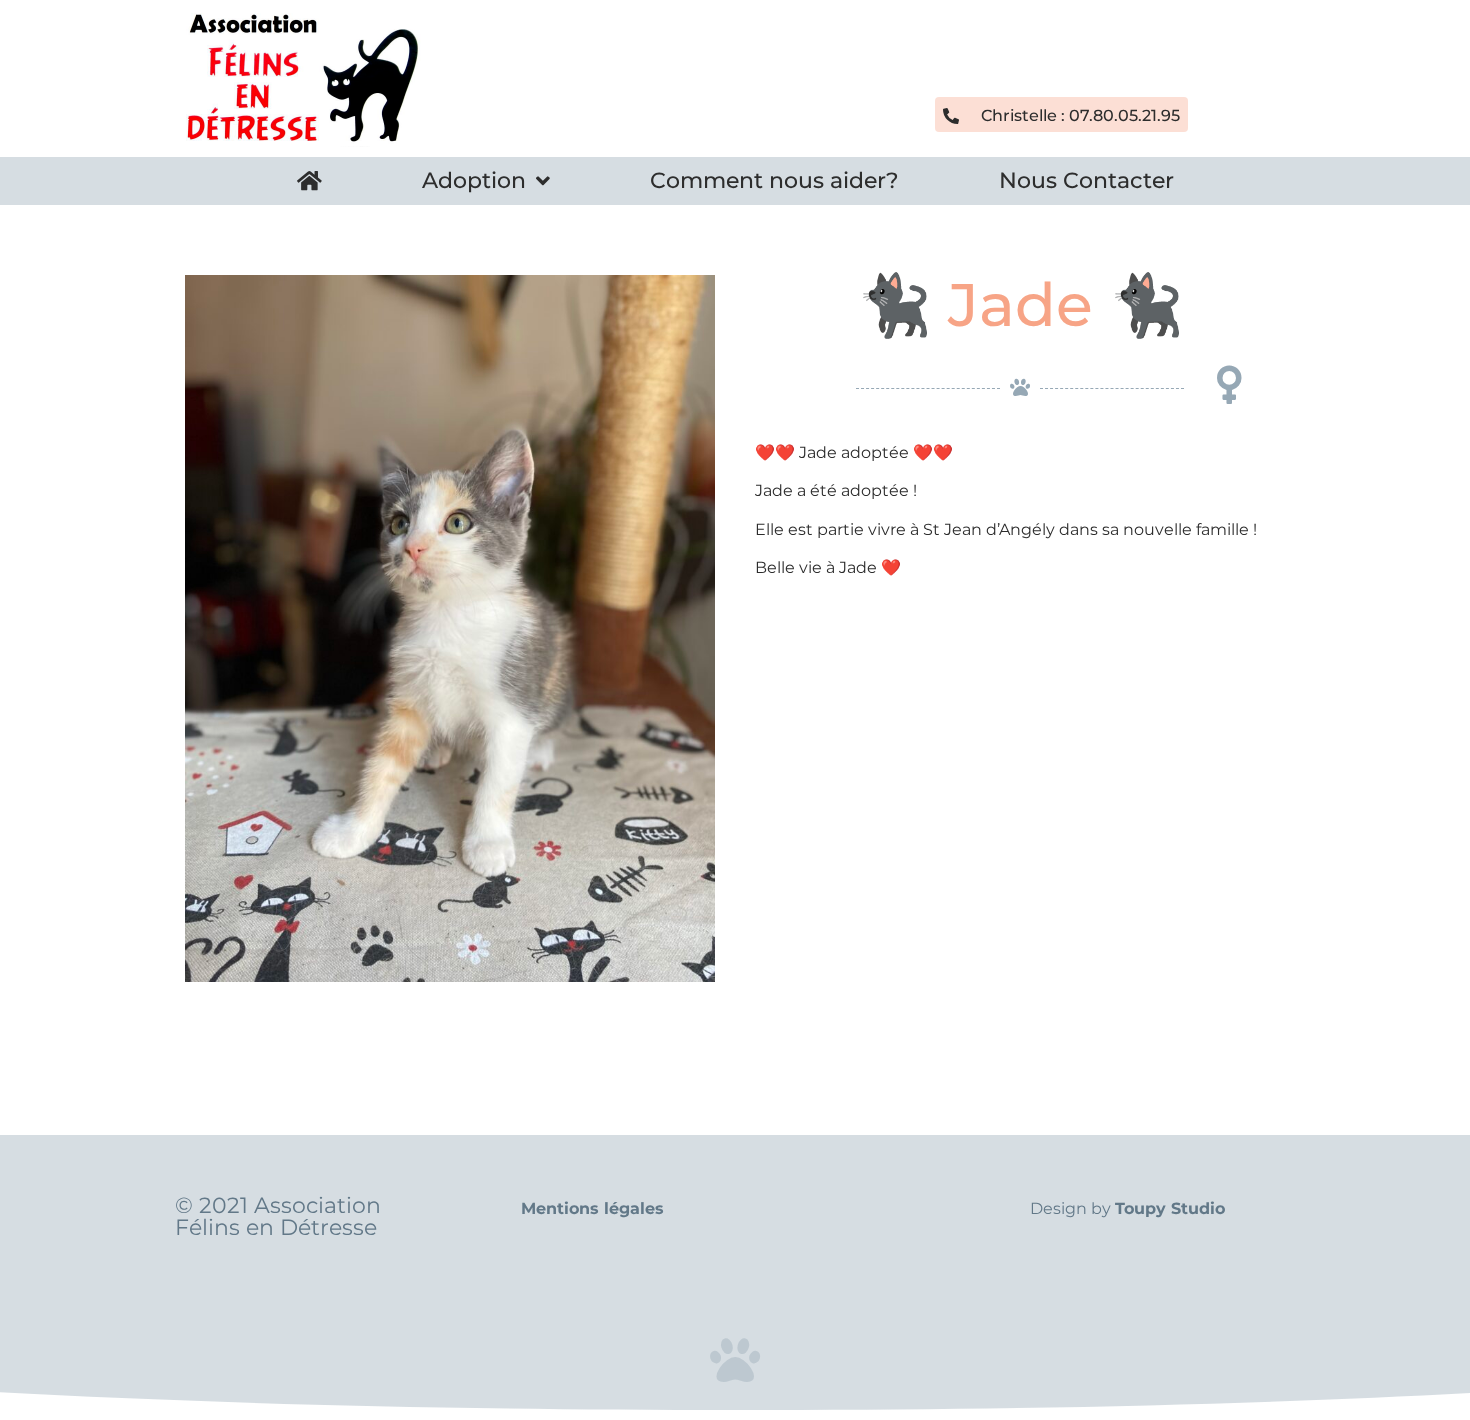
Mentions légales (592, 1208)
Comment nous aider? (774, 180)
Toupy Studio (1170, 1208)
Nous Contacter (1086, 180)
